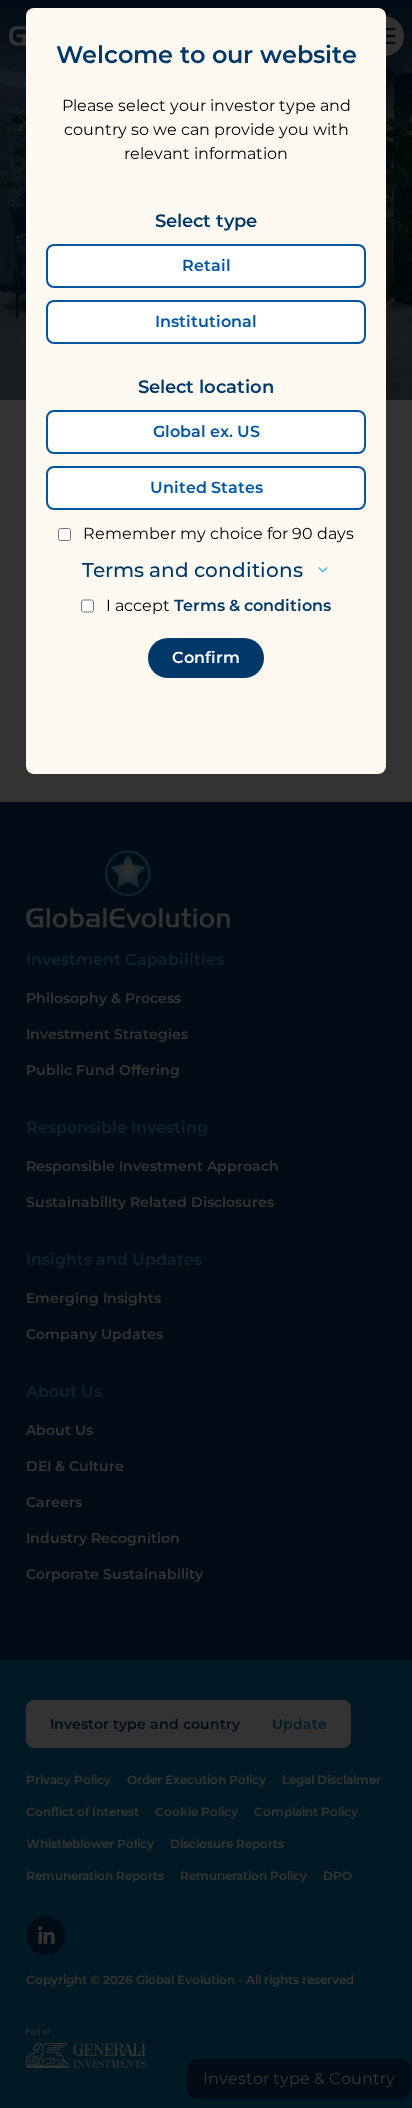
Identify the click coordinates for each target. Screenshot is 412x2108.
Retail (206, 265)
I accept (218, 605)
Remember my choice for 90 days (218, 533)
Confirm (206, 657)
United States (206, 487)
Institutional (206, 321)
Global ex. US (206, 431)
